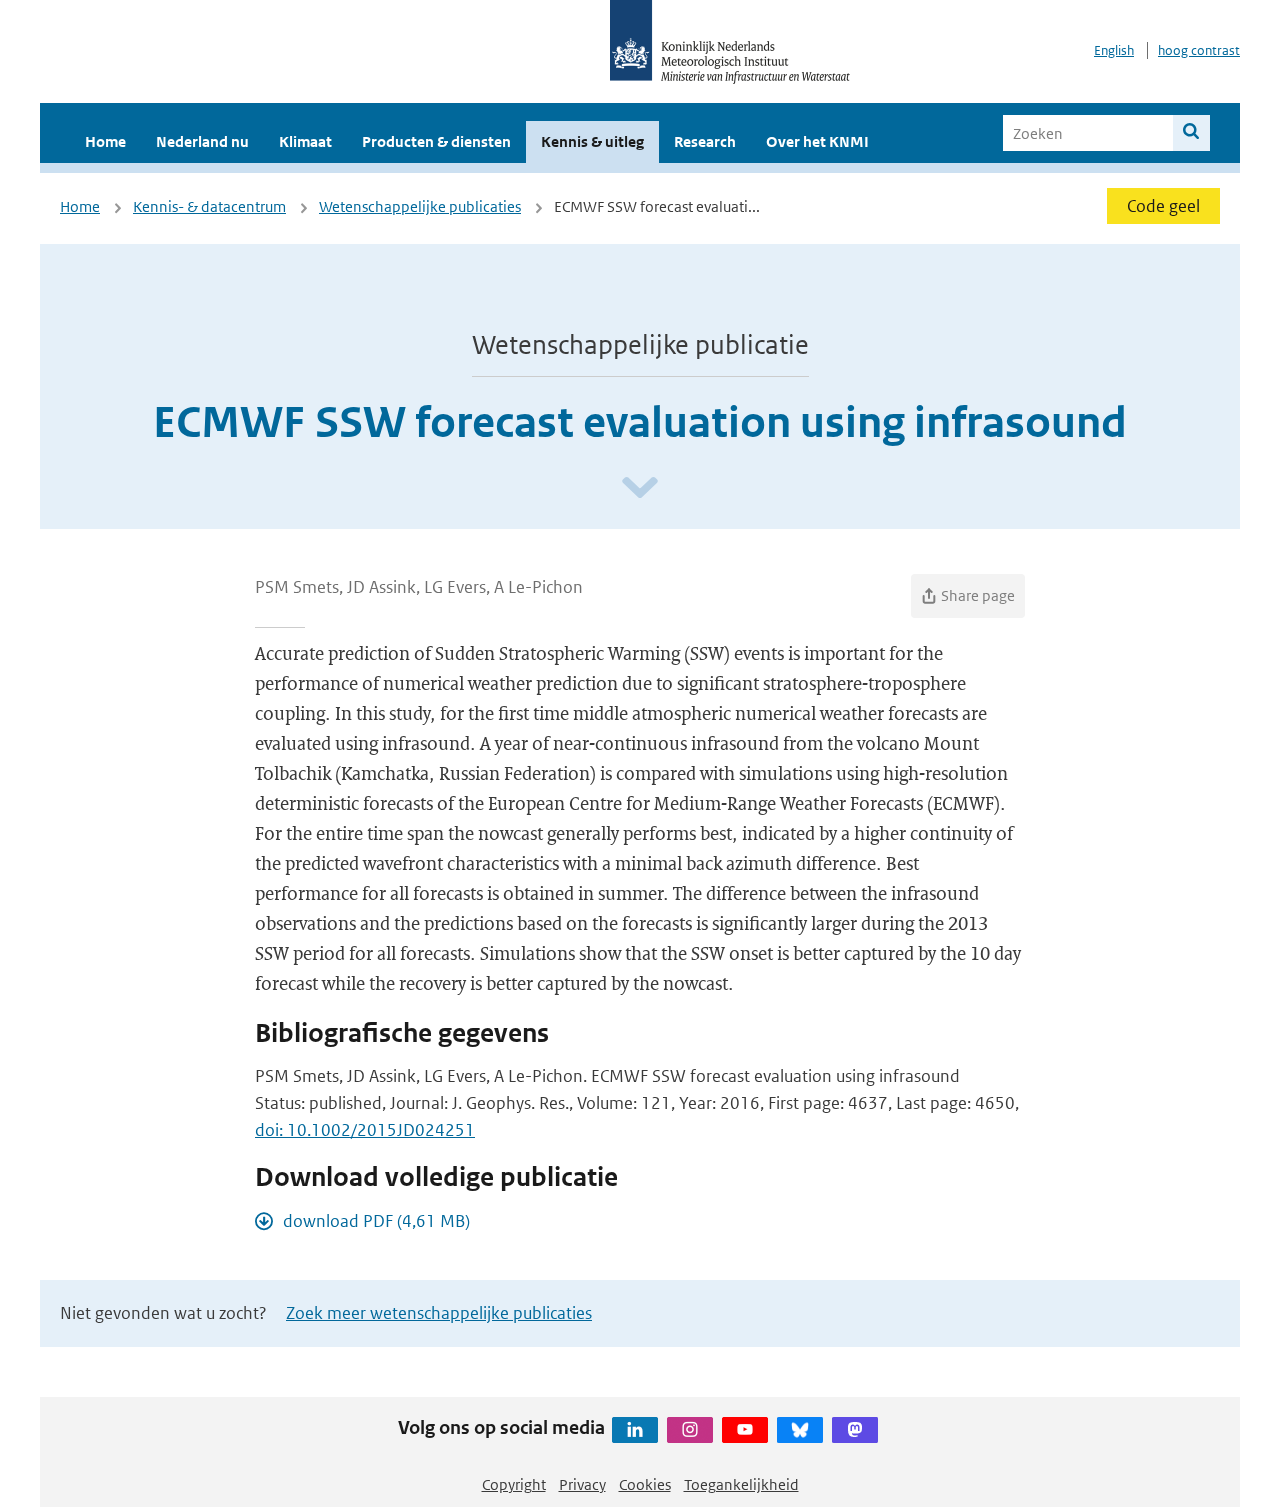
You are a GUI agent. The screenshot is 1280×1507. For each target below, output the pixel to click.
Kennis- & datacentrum (209, 206)
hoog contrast (1199, 50)
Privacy (582, 1484)
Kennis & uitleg (592, 141)
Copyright (514, 1484)
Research (705, 141)
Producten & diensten (436, 141)
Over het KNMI (817, 141)
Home (105, 141)
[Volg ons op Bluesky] (800, 1430)
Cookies (645, 1484)
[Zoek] (1191, 133)
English (1114, 50)
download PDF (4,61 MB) (376, 1221)
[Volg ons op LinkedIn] (635, 1430)
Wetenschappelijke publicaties (420, 206)
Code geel (1163, 206)
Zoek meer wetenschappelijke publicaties (439, 1313)
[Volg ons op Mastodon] (855, 1430)
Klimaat (305, 141)
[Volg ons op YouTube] (745, 1430)
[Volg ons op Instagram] (690, 1430)
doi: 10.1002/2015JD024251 (365, 1130)
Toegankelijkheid (741, 1484)
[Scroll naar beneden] (640, 488)
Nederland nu (202, 141)
